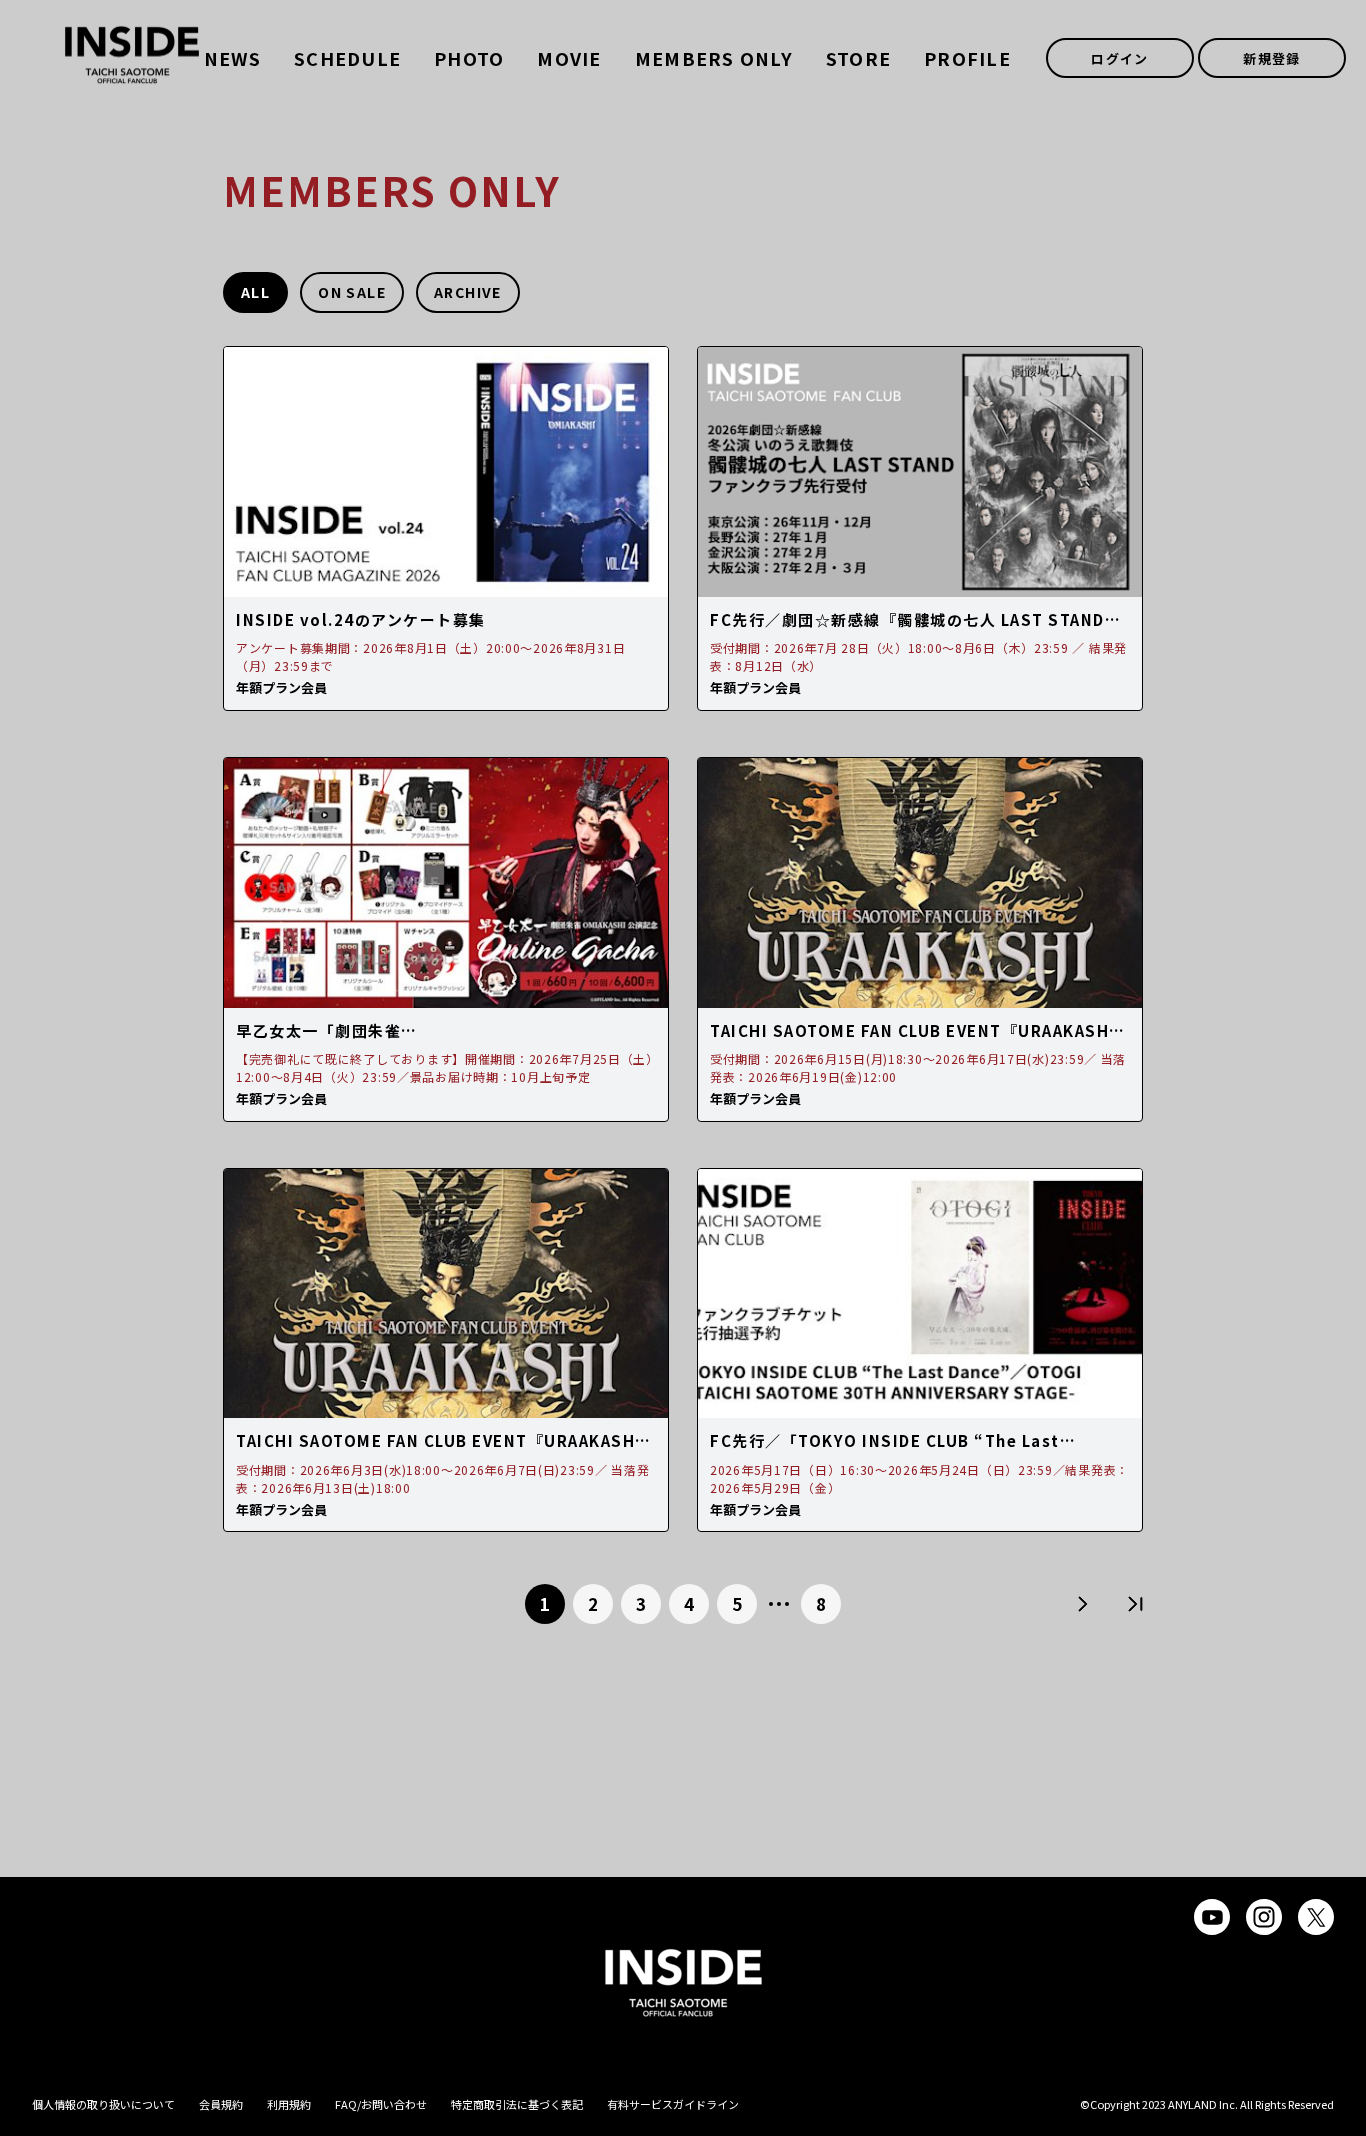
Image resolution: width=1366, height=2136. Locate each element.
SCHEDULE (347, 58)
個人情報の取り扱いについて (103, 2104)
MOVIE (569, 58)
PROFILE (967, 58)
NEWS (232, 58)
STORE (858, 58)
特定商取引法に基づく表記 (517, 2104)
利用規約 (289, 2104)
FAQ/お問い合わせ (381, 2104)
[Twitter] (1316, 1917)
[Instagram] (1264, 1917)
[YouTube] (1212, 1917)
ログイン (1119, 58)
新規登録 (1271, 58)
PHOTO (469, 58)
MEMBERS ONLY (714, 58)
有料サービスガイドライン (673, 2104)
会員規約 (221, 2104)
